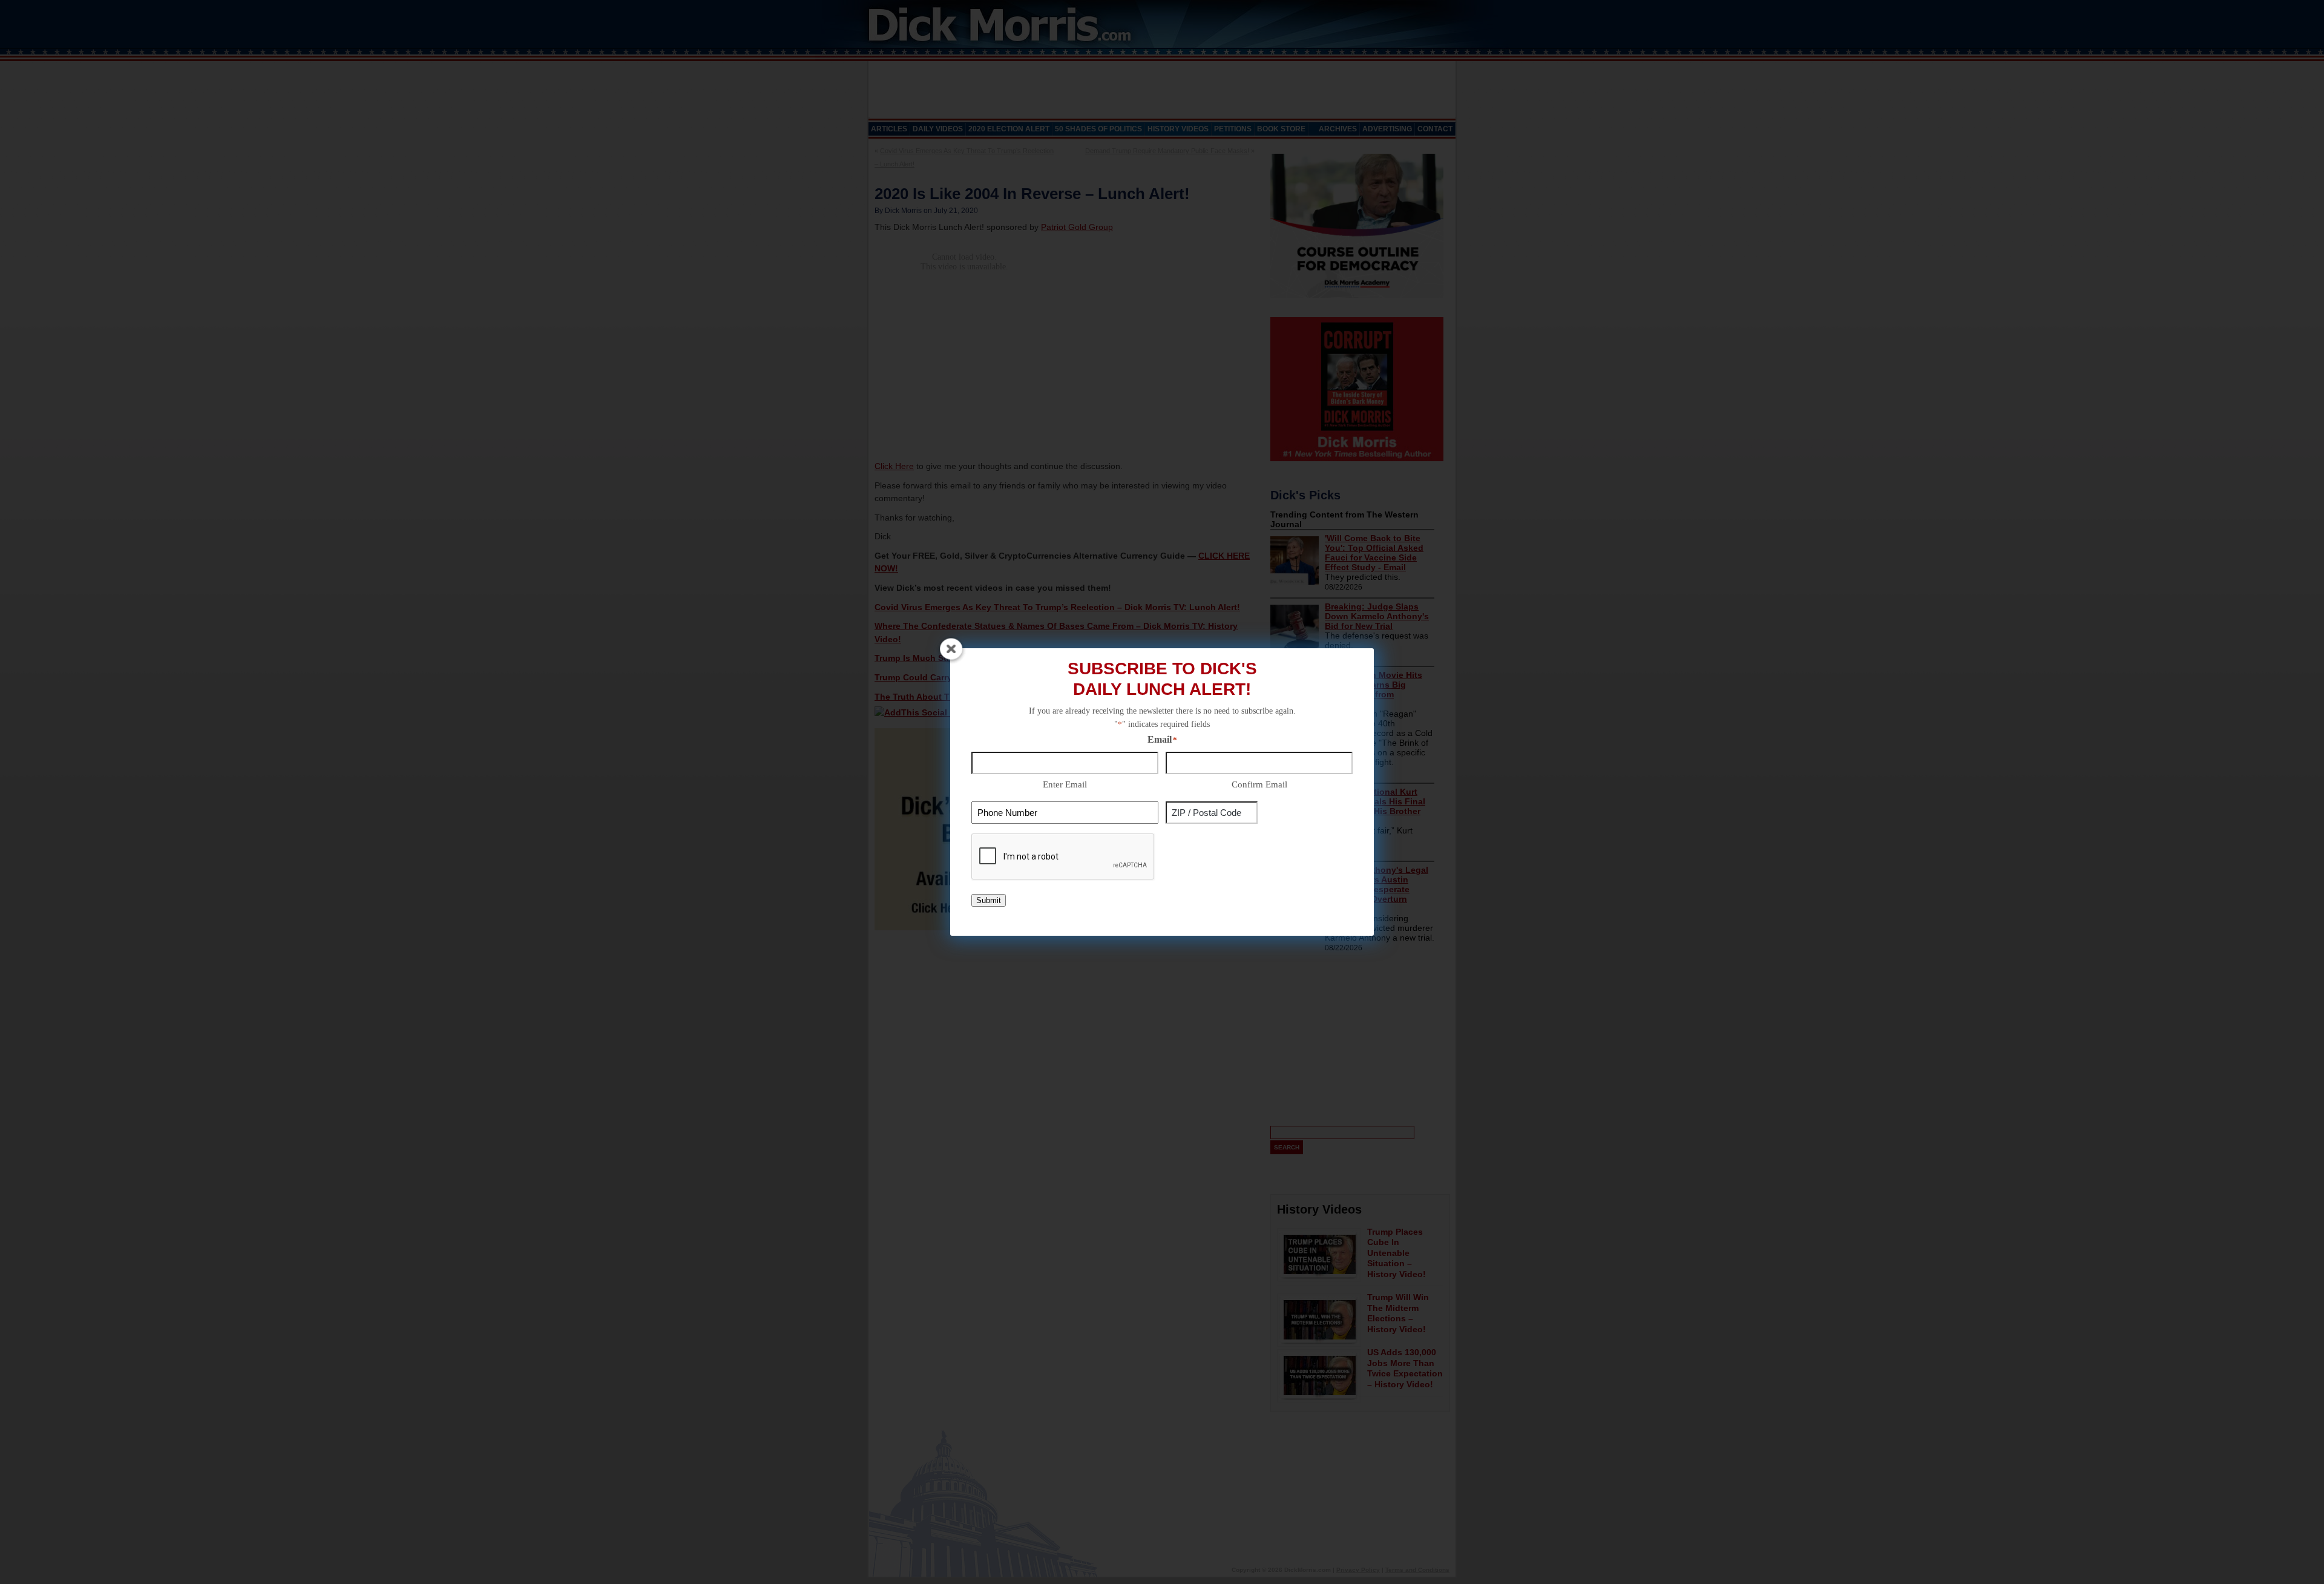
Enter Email (1065, 784)
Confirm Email (1259, 784)
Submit (989, 900)
